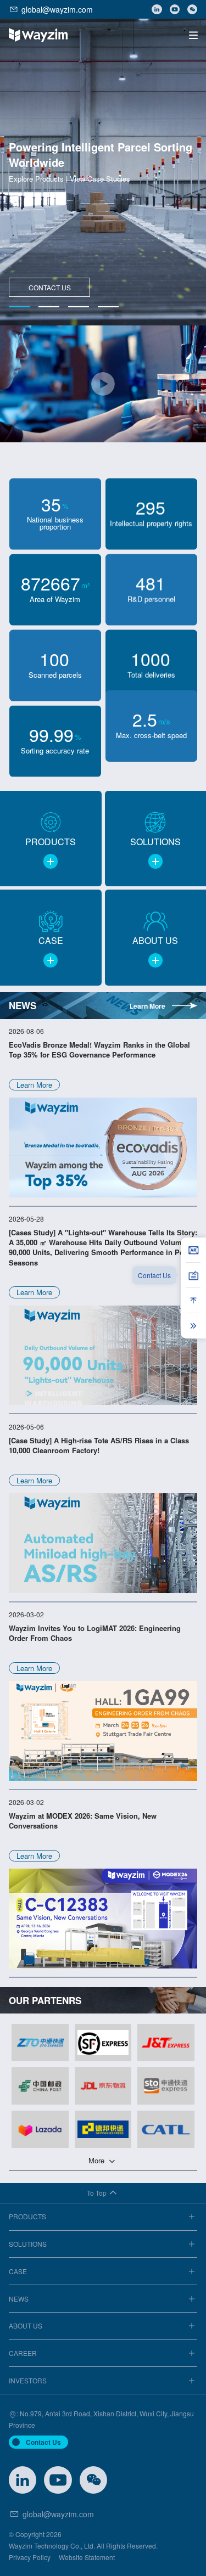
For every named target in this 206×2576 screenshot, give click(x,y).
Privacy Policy (30, 2557)
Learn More (147, 1006)
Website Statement (87, 2557)
